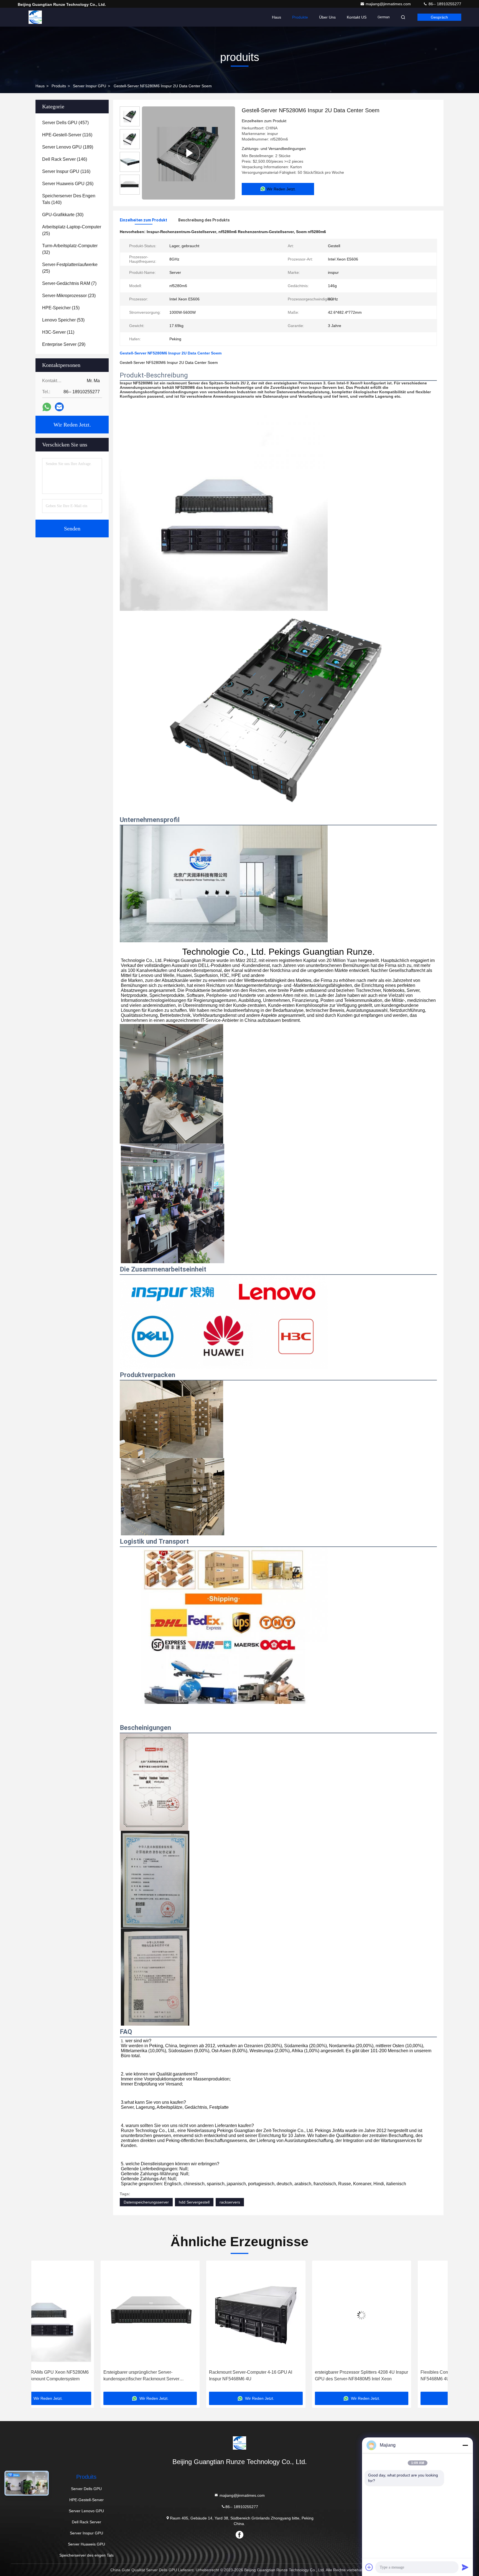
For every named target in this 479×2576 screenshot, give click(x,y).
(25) (72, 230)
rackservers (230, 2202)
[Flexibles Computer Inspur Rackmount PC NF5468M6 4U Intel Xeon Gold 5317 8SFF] (292, 2315)
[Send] (465, 2567)
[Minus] (465, 2445)
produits (59, 86)
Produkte (300, 17)
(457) (65, 123)
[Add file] (369, 2567)
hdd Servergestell (194, 2202)
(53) (63, 320)
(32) (70, 249)
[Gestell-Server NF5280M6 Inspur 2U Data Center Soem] (188, 153)
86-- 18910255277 (444, 4)
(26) (68, 184)
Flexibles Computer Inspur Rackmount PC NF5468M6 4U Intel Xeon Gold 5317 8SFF (288, 2375)
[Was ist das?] (47, 407)
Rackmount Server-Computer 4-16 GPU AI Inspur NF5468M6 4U (76, 2375)
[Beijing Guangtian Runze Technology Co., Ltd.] (35, 17)
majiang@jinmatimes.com (389, 4)
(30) (63, 215)
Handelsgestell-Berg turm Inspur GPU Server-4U (396, 2375)
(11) (58, 332)
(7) (69, 283)
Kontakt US (357, 17)
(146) (65, 159)
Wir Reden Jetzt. (72, 425)
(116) (67, 135)
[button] (41, 2328)
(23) (69, 296)
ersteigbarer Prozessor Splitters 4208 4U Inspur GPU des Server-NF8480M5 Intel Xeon (187, 2375)
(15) (61, 308)
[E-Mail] (59, 407)
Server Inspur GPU (90, 86)
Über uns (327, 17)
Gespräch (439, 17)
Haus (277, 17)
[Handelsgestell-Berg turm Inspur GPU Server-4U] (398, 2315)
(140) (69, 199)
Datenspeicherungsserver (146, 2202)
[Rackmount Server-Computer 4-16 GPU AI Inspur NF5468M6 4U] (81, 2315)
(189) (68, 147)
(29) (64, 344)
